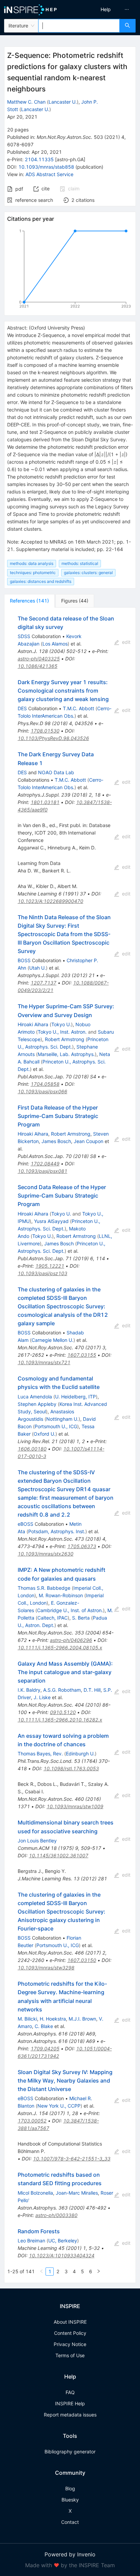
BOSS (24, 960)
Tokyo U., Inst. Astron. (62, 1032)
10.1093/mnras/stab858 (46, 167)
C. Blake (44, 2026)
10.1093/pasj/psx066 (42, 1091)
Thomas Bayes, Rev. (40, 1754)
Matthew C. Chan (26, 102)
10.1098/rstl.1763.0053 (71, 1768)
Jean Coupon (89, 1141)
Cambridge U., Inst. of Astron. (70, 1610)
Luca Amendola (35, 1397)
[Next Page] (99, 2272)
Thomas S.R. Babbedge (44, 1588)
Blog (70, 2488)
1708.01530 (45, 731)
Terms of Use (70, 2355)
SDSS (24, 636)
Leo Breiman (31, 2241)
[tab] (29, 601)
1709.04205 (45, 2049)
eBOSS (25, 1524)
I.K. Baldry (29, 1690)
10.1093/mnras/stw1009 (75, 1806)
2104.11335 (39, 159)
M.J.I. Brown (82, 2019)
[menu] (107, 9)
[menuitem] (106, 9)
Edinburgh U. (80, 1754)
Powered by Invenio (70, 2554)
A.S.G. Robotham (62, 1690)
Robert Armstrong (65, 1039)
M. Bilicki (27, 2019)
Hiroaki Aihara (33, 1024)
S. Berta (81, 1618)
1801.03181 (45, 802)
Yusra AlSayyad (51, 1221)
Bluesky (70, 2500)
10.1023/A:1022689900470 (50, 901)
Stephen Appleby (37, 1404)
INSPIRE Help (70, 2403)
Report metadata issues (70, 2415)
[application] (70, 270)
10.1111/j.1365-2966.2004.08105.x (60, 1648)
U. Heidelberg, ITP (75, 1397)
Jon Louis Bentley (37, 1841)
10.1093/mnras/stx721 (44, 1362)
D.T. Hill (92, 1690)
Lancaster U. (63, 102)
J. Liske (42, 1697)
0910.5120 (63, 1712)
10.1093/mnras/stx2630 (46, 1554)
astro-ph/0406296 (71, 1640)
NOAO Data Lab (56, 772)
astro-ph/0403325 (39, 659)
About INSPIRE (70, 2322)
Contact (70, 2522)
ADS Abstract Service (49, 174)
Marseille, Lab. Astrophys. (66, 1054)
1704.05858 (45, 1084)
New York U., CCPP (59, 2106)
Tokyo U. (61, 1024)
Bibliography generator (70, 2452)
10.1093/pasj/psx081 (42, 1171)
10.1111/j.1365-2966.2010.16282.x (60, 1720)
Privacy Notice (70, 2344)
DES (22, 708)
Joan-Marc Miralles (77, 2193)
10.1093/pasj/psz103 (42, 1273)
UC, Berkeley (63, 2241)
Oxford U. (45, 1434)
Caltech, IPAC (52, 1618)
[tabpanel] (70, 1445)
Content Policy (70, 2333)
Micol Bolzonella (35, 2193)
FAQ (70, 2392)
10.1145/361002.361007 (59, 1855)
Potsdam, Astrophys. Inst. (57, 1531)
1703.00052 (32, 2121)
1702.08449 (45, 1164)
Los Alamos (55, 644)
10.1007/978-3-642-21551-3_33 (72, 2159)
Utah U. (38, 968)
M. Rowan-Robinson (61, 1595)
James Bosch (56, 1141)
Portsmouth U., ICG (56, 1426)
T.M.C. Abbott (78, 708)
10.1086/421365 (38, 666)
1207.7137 (43, 983)
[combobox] (79, 26)
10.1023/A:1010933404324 (62, 2255)
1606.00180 (32, 1449)
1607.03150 (82, 1960)
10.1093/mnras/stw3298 (46, 1968)
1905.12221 (50, 1266)
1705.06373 (82, 1546)
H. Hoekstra (53, 2019)
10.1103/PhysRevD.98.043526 (53, 738)
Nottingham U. (62, 1419)
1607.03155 (82, 1355)
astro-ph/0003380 (56, 2215)
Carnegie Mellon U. (52, 1340)
